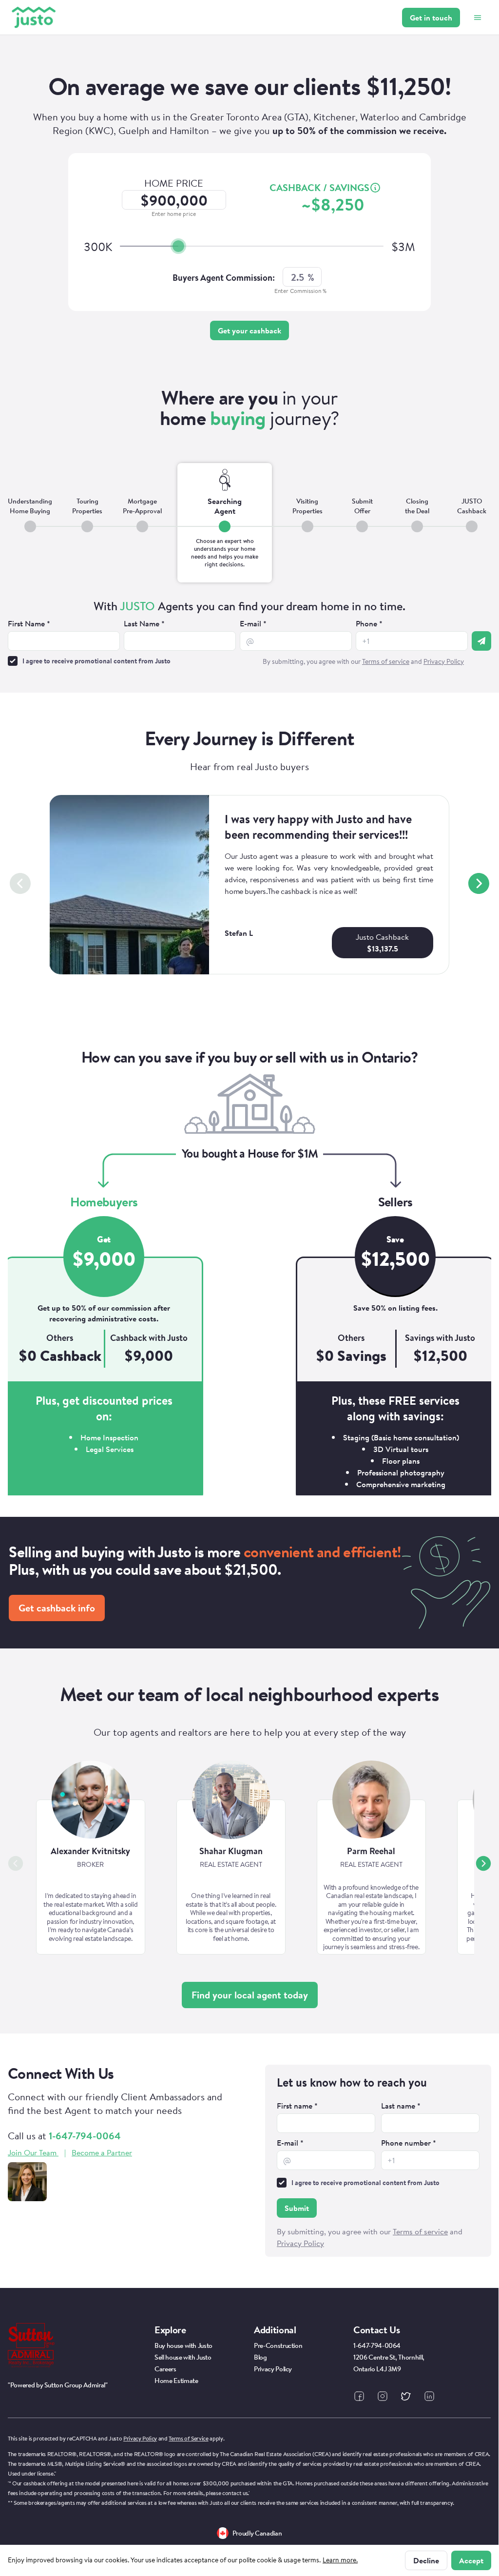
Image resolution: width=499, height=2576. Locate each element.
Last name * (401, 2106)
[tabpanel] (249, 634)
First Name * (29, 623)
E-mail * (253, 623)
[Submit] (481, 641)
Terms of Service (188, 2438)
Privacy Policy (140, 2438)
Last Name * (144, 623)
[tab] (30, 523)
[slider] (178, 246)
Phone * (369, 623)
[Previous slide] (20, 883)
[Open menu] (478, 18)
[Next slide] (479, 883)
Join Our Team (32, 2152)
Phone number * (409, 2143)
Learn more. (340, 2560)
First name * (297, 2106)
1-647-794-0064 (85, 2136)
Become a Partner (102, 2152)
